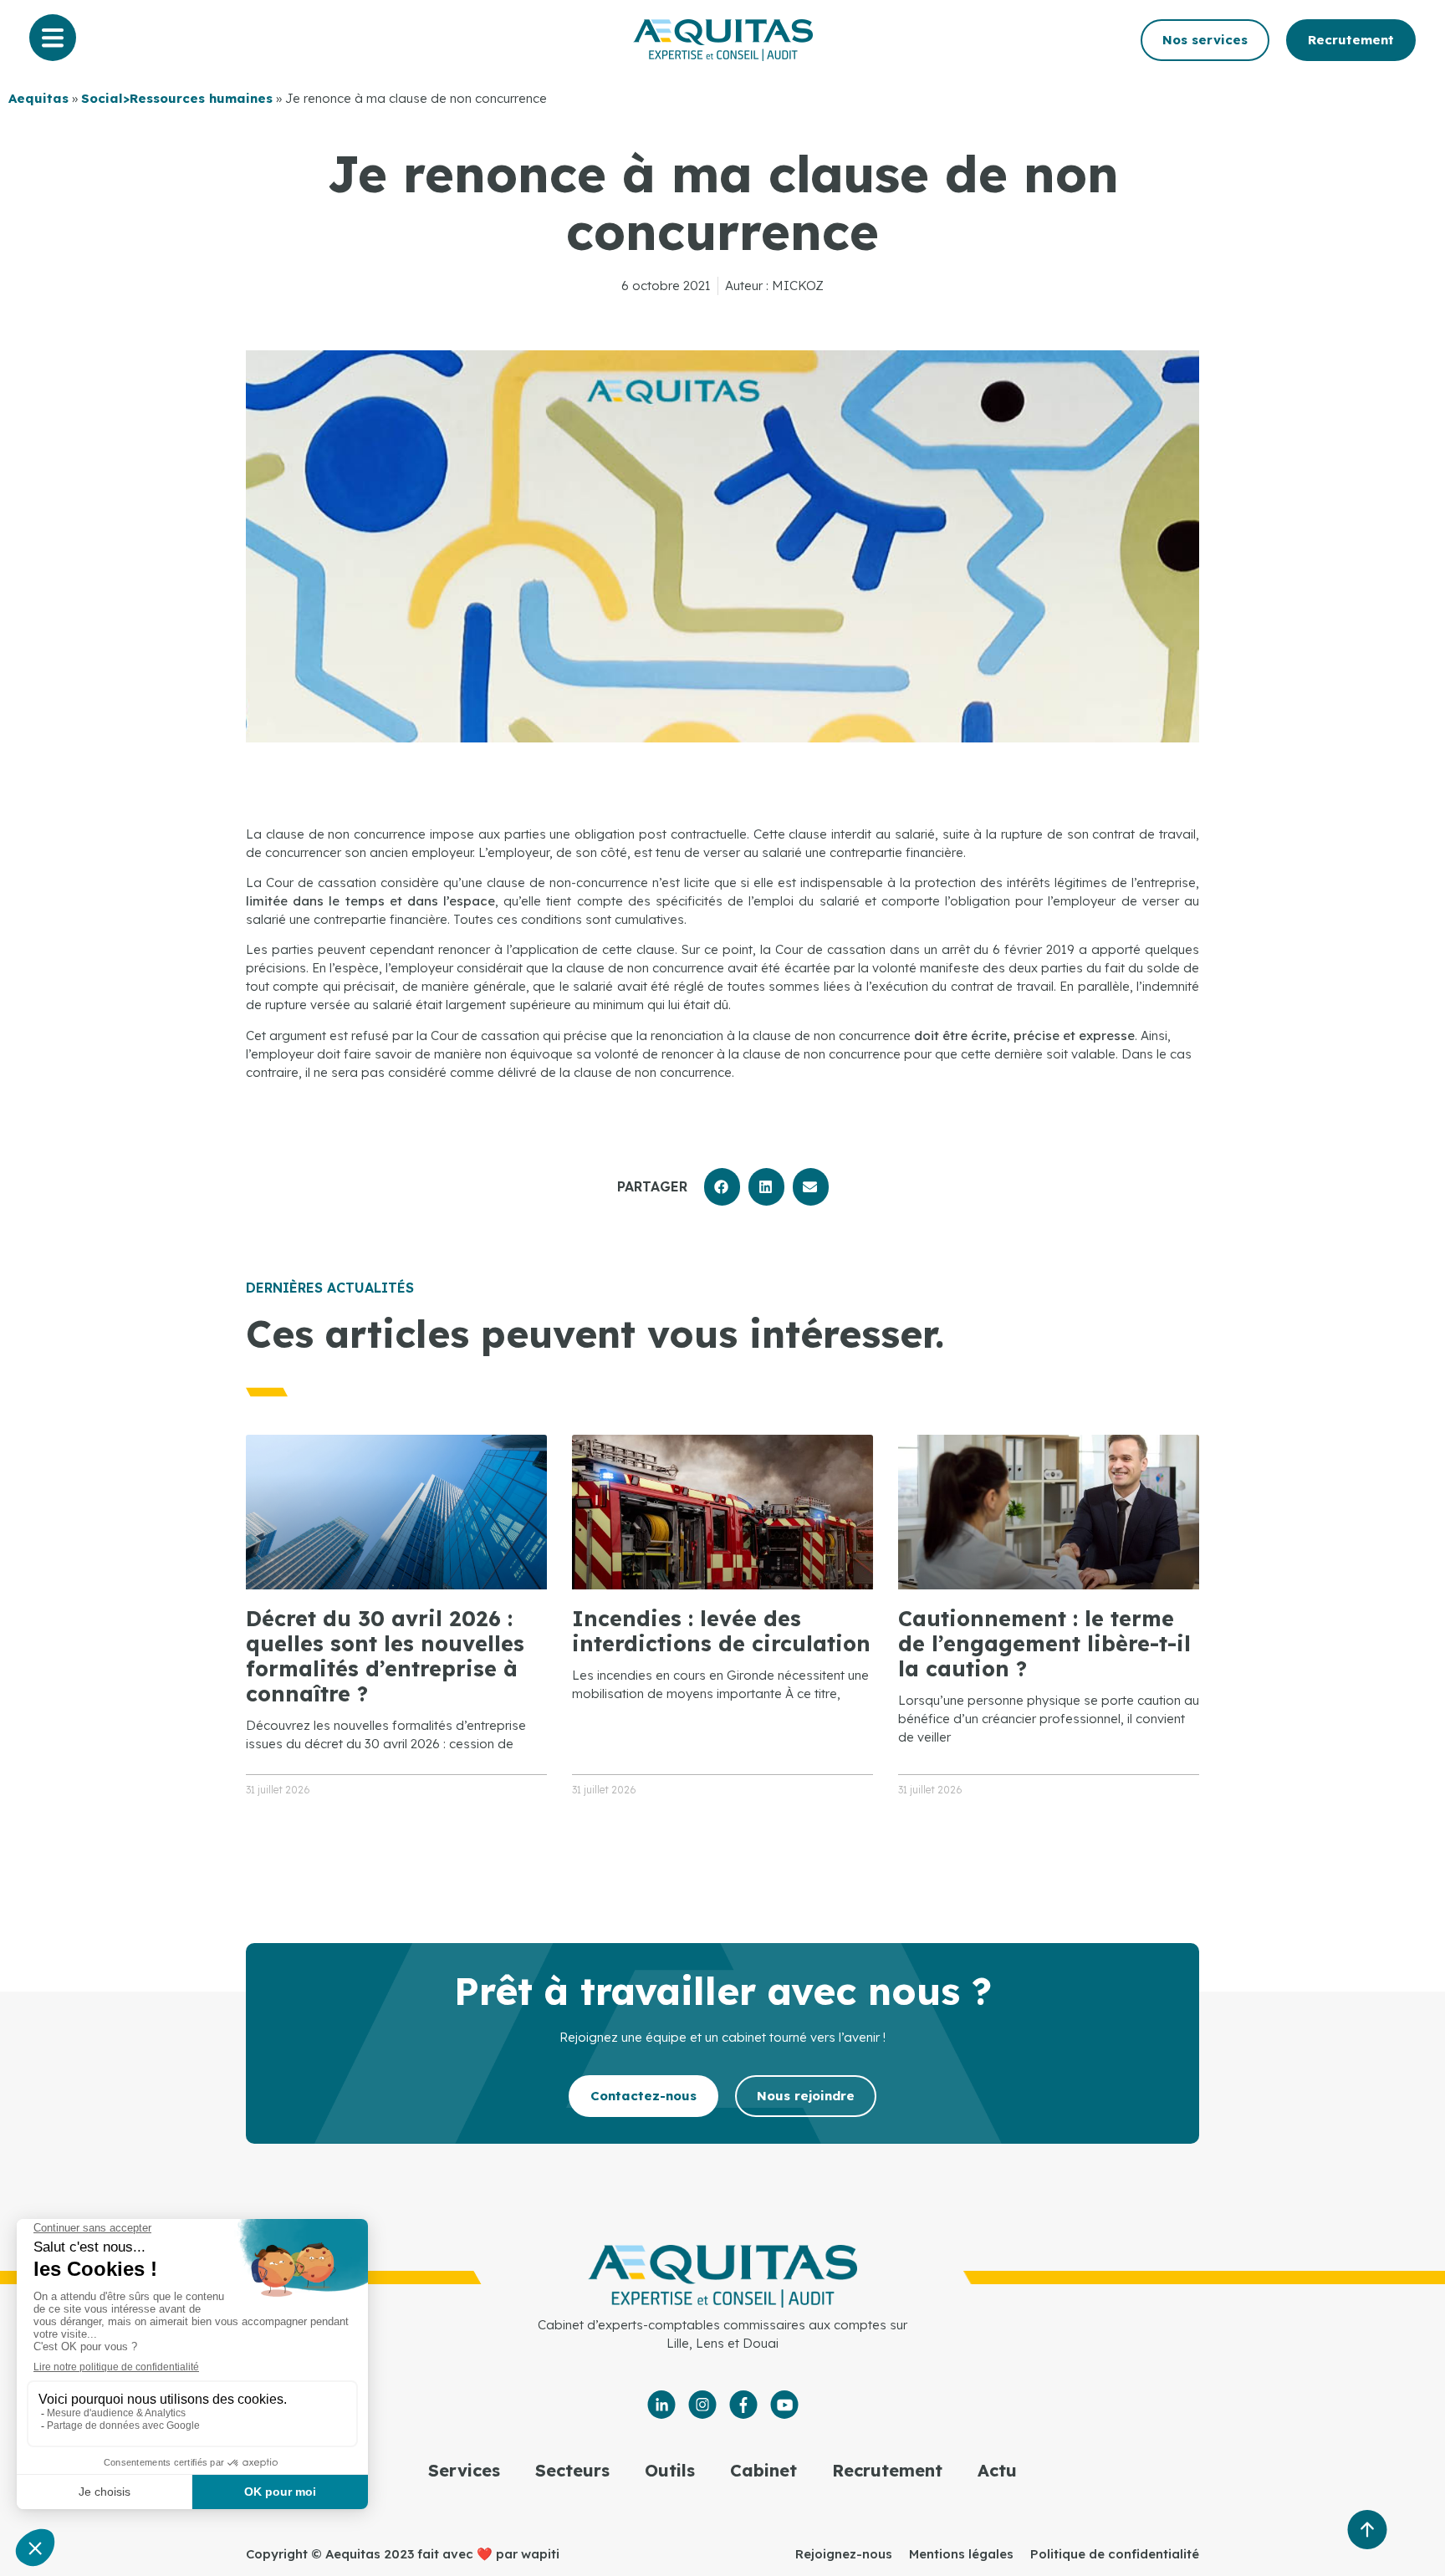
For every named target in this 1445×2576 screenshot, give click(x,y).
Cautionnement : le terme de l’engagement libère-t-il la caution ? (1044, 1643)
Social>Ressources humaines (177, 98)
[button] (722, 1187)
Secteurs (572, 2470)
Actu (997, 2470)
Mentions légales (961, 2554)
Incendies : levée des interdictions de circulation (721, 1631)
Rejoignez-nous (844, 2554)
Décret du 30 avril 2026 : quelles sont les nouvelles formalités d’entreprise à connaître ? (385, 1656)
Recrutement (887, 2470)
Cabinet (763, 2470)
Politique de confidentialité (1115, 2554)
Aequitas (38, 98)
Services (464, 2470)
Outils (670, 2470)
